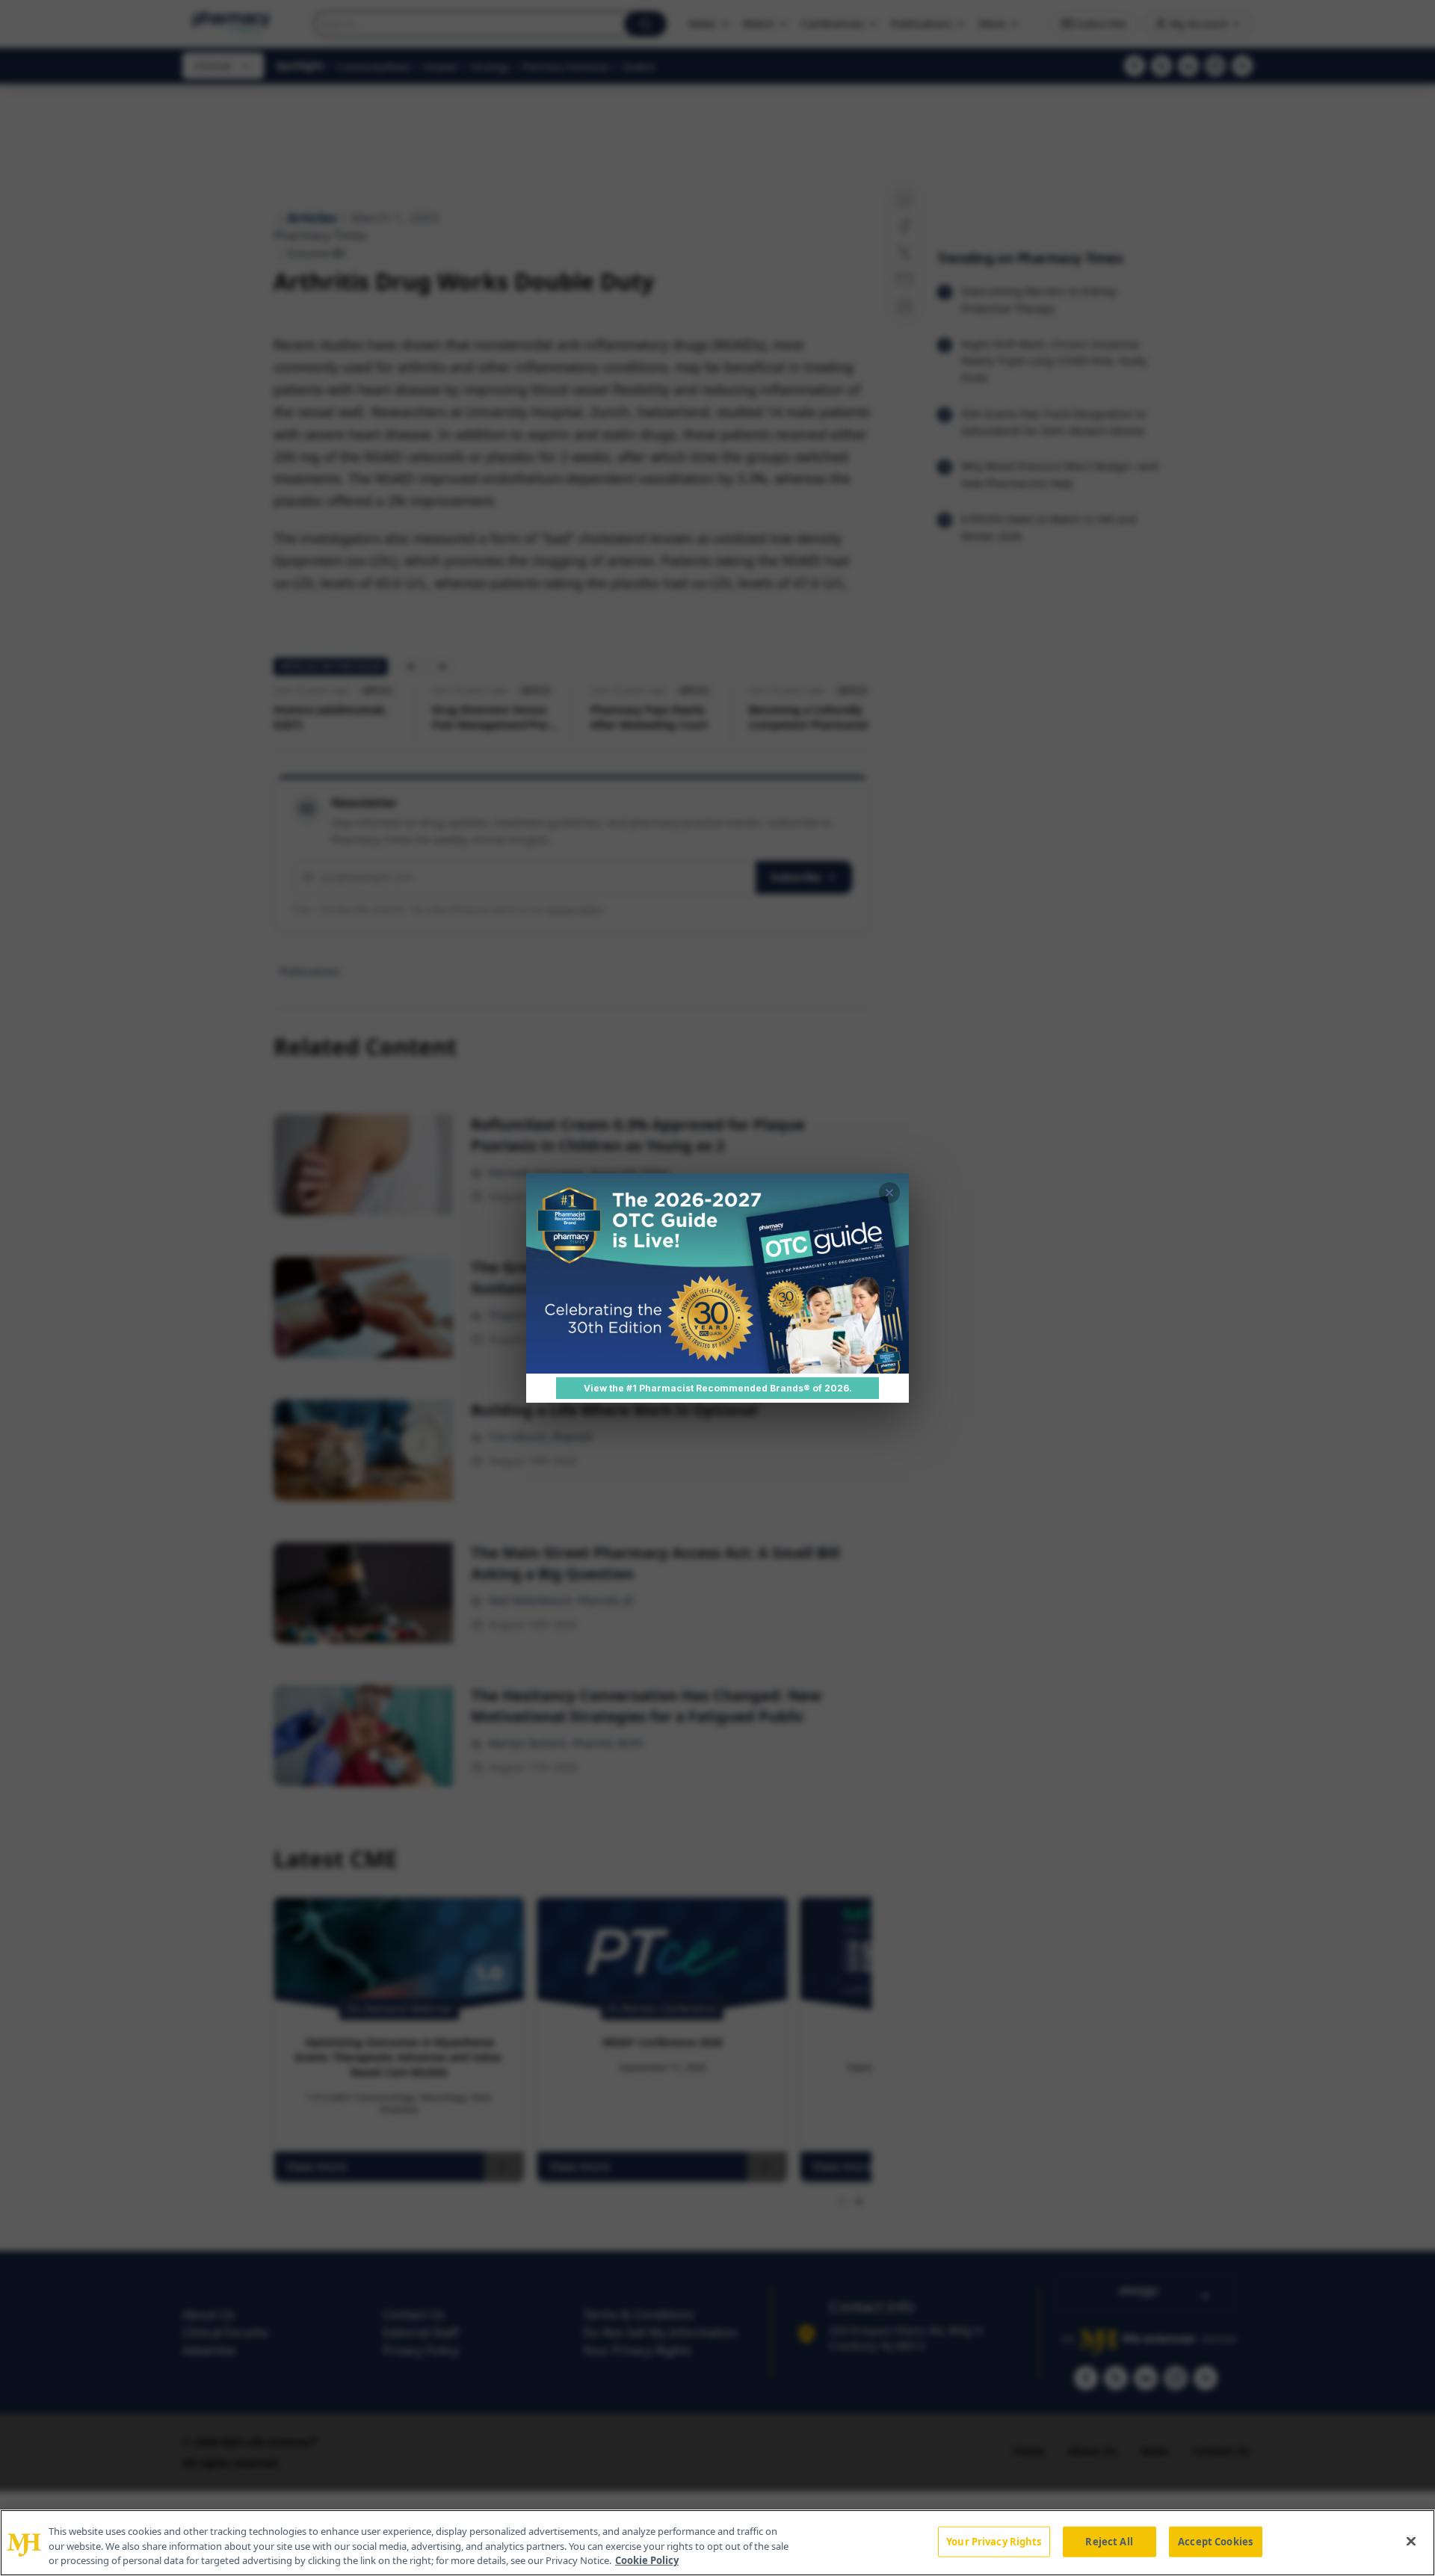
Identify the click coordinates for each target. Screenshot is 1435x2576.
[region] (717, 2543)
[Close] (1411, 2541)
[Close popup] (889, 1193)
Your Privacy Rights (994, 2541)
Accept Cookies (1215, 2541)
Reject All (1109, 2541)
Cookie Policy (647, 2560)
